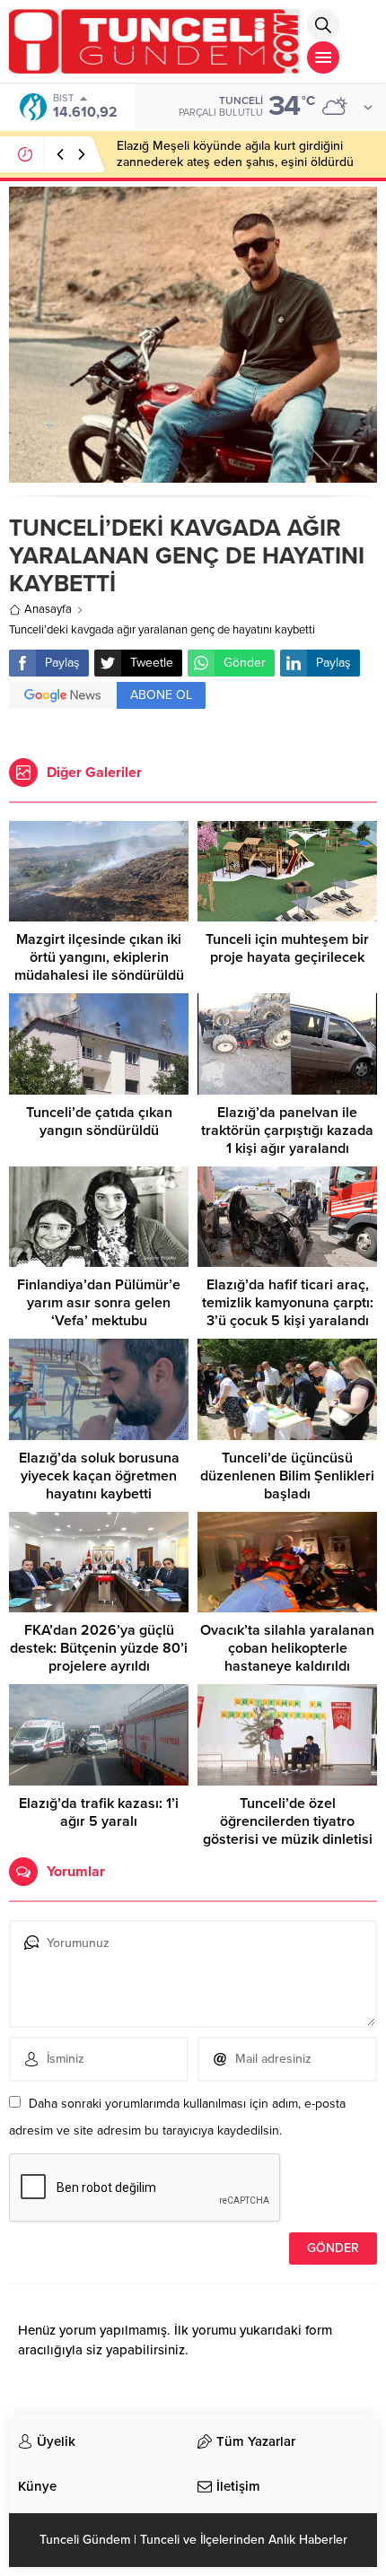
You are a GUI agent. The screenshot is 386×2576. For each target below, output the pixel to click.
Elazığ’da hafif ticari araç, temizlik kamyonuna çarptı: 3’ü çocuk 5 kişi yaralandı (288, 1303)
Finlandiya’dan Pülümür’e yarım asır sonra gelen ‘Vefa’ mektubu (99, 1303)
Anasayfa (48, 609)
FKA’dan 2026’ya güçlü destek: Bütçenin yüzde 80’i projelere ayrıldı (99, 1648)
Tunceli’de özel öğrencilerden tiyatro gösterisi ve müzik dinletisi (288, 1821)
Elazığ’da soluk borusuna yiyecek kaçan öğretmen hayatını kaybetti (99, 1476)
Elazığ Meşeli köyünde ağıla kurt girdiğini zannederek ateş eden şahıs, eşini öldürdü (235, 154)
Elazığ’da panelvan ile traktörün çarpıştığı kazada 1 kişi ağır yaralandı (287, 1131)
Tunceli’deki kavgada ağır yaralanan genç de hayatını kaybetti (162, 630)
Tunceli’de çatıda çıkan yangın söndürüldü (99, 1122)
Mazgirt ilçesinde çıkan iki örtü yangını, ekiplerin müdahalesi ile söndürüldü (99, 957)
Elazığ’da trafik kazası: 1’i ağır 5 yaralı (99, 1812)
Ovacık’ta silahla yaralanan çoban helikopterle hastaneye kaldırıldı (287, 1648)
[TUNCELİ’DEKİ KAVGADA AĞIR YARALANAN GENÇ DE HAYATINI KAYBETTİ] (193, 473)
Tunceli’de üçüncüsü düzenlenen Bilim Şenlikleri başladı (287, 1476)
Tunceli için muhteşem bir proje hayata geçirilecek (287, 948)
